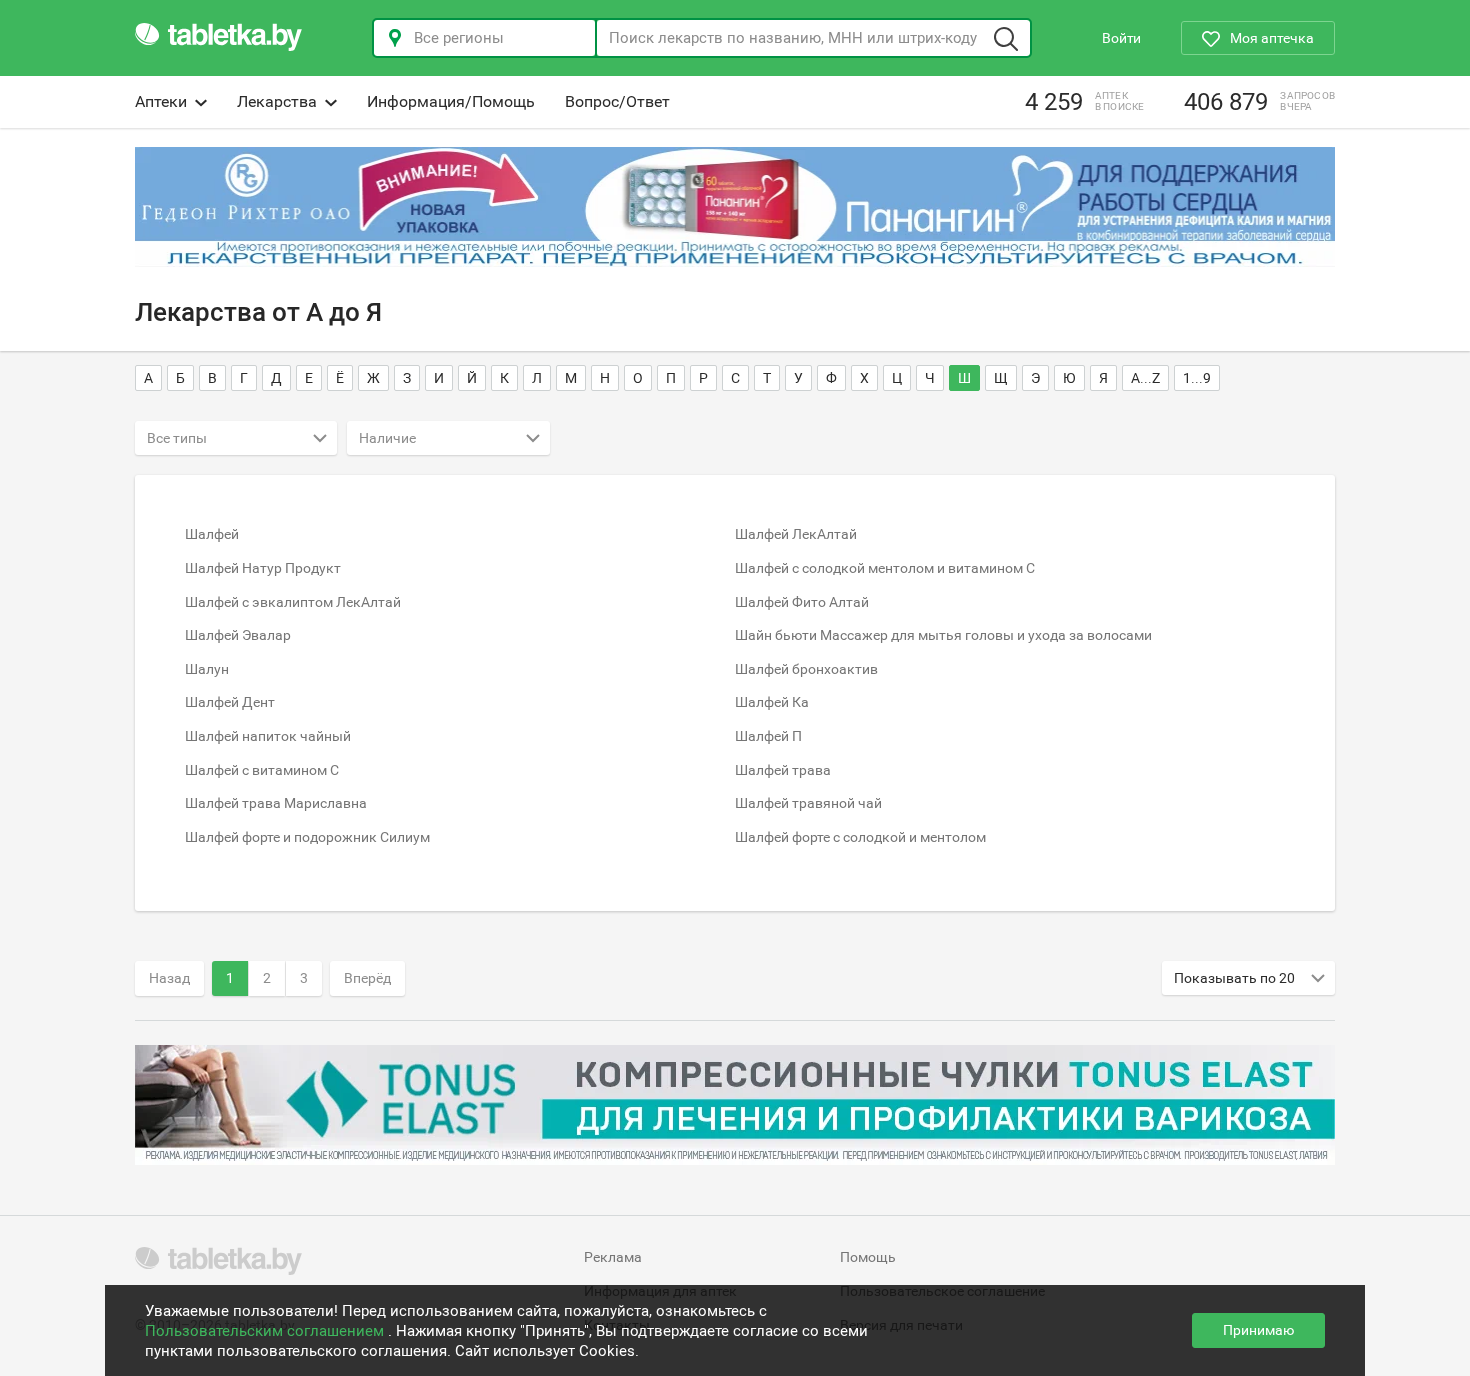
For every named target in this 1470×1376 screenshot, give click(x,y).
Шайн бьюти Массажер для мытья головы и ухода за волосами (943, 635)
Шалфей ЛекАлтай (796, 534)
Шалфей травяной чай (808, 803)
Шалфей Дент (230, 702)
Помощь (868, 1257)
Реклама (613, 1257)
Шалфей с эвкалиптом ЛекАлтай (293, 602)
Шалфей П (768, 736)
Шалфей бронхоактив (806, 669)
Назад (169, 978)
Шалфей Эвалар (238, 635)
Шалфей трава (783, 770)
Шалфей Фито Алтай (802, 602)
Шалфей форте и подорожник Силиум (307, 837)
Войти (1121, 38)
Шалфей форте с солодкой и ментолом (860, 837)
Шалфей (212, 534)
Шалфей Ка (772, 702)
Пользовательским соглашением (266, 1331)
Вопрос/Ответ (617, 101)
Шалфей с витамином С (262, 770)
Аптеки (161, 101)
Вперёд (367, 978)
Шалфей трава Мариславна (276, 803)
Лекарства (277, 101)
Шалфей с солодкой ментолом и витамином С (885, 568)
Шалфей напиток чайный (268, 736)
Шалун (207, 669)
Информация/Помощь (451, 101)
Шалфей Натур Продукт (263, 568)
